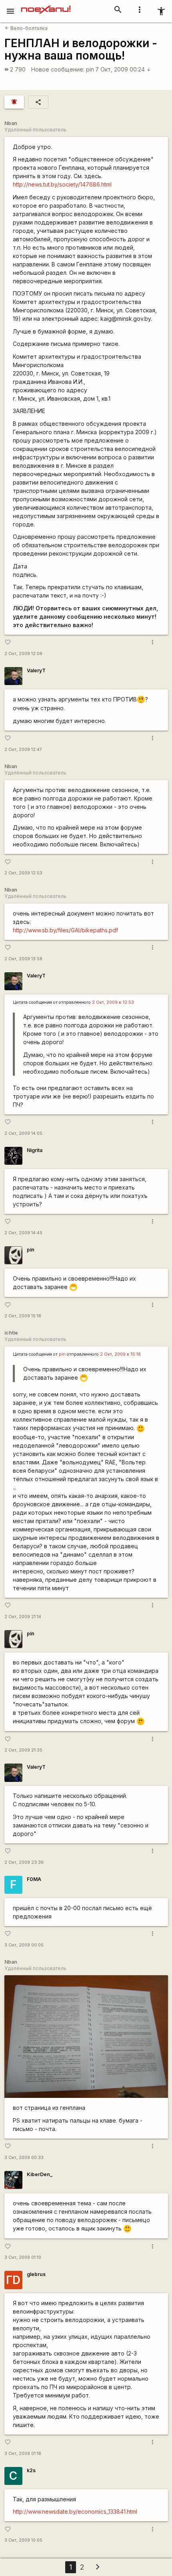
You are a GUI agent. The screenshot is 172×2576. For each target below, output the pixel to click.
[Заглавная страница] (46, 6)
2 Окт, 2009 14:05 (23, 1133)
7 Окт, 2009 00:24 (123, 69)
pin (90, 69)
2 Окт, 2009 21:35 (23, 1750)
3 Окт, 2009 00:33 (24, 2158)
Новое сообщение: (58, 69)
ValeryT (36, 670)
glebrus (36, 2274)
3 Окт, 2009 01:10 (23, 2257)
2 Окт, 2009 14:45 (23, 1233)
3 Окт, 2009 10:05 (23, 2540)
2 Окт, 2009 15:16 (23, 1316)
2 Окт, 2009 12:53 (23, 873)
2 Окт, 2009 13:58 (23, 959)
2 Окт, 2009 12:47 (23, 750)
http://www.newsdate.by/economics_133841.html (75, 2511)
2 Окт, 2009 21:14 (23, 1617)
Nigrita (35, 1150)
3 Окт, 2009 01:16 (23, 2454)
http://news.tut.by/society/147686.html (62, 184)
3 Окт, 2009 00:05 (24, 1945)
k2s (31, 2470)
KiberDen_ (40, 2174)
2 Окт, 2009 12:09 (23, 654)
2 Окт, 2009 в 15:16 (120, 1354)
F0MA (34, 1879)
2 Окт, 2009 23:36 (24, 1862)
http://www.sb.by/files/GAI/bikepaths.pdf (65, 930)
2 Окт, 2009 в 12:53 (113, 1002)
